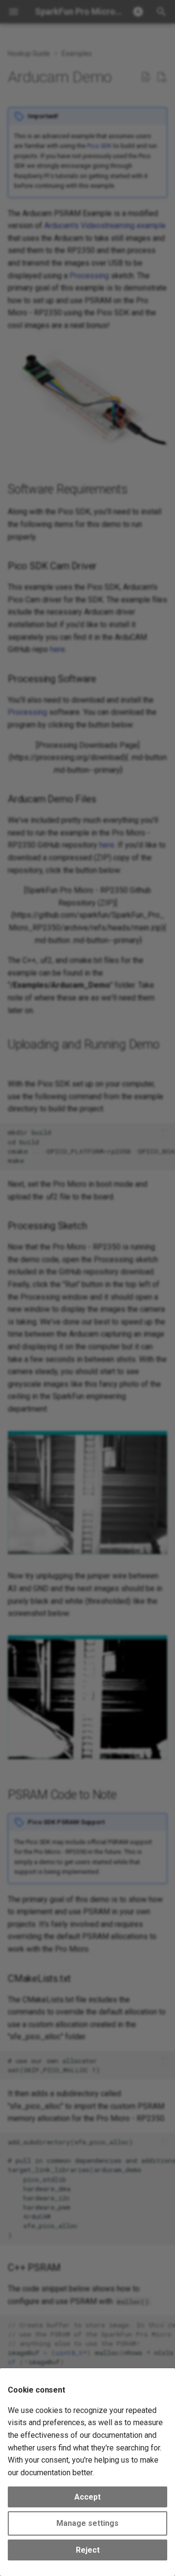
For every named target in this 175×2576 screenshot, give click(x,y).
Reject (88, 2550)
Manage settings (87, 2523)
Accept (87, 2497)
